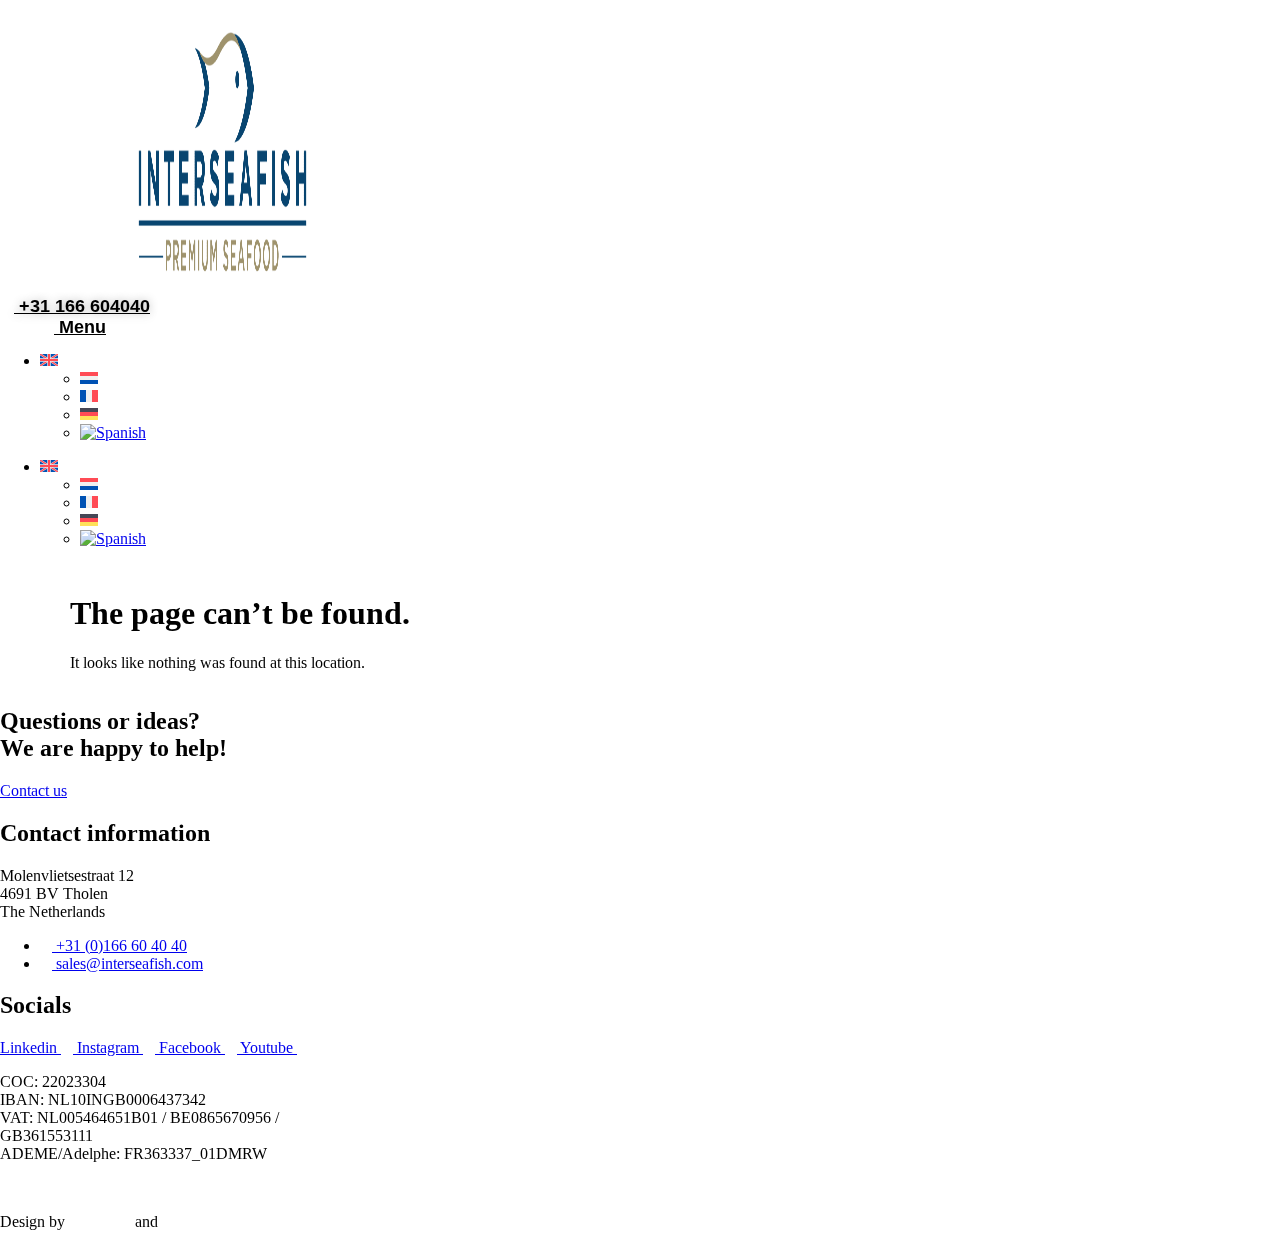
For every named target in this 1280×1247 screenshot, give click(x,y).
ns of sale (508, 1187)
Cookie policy (238, 1187)
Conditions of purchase (369, 1187)
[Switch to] (55, 360)
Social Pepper (205, 1221)
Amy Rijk (99, 1221)
